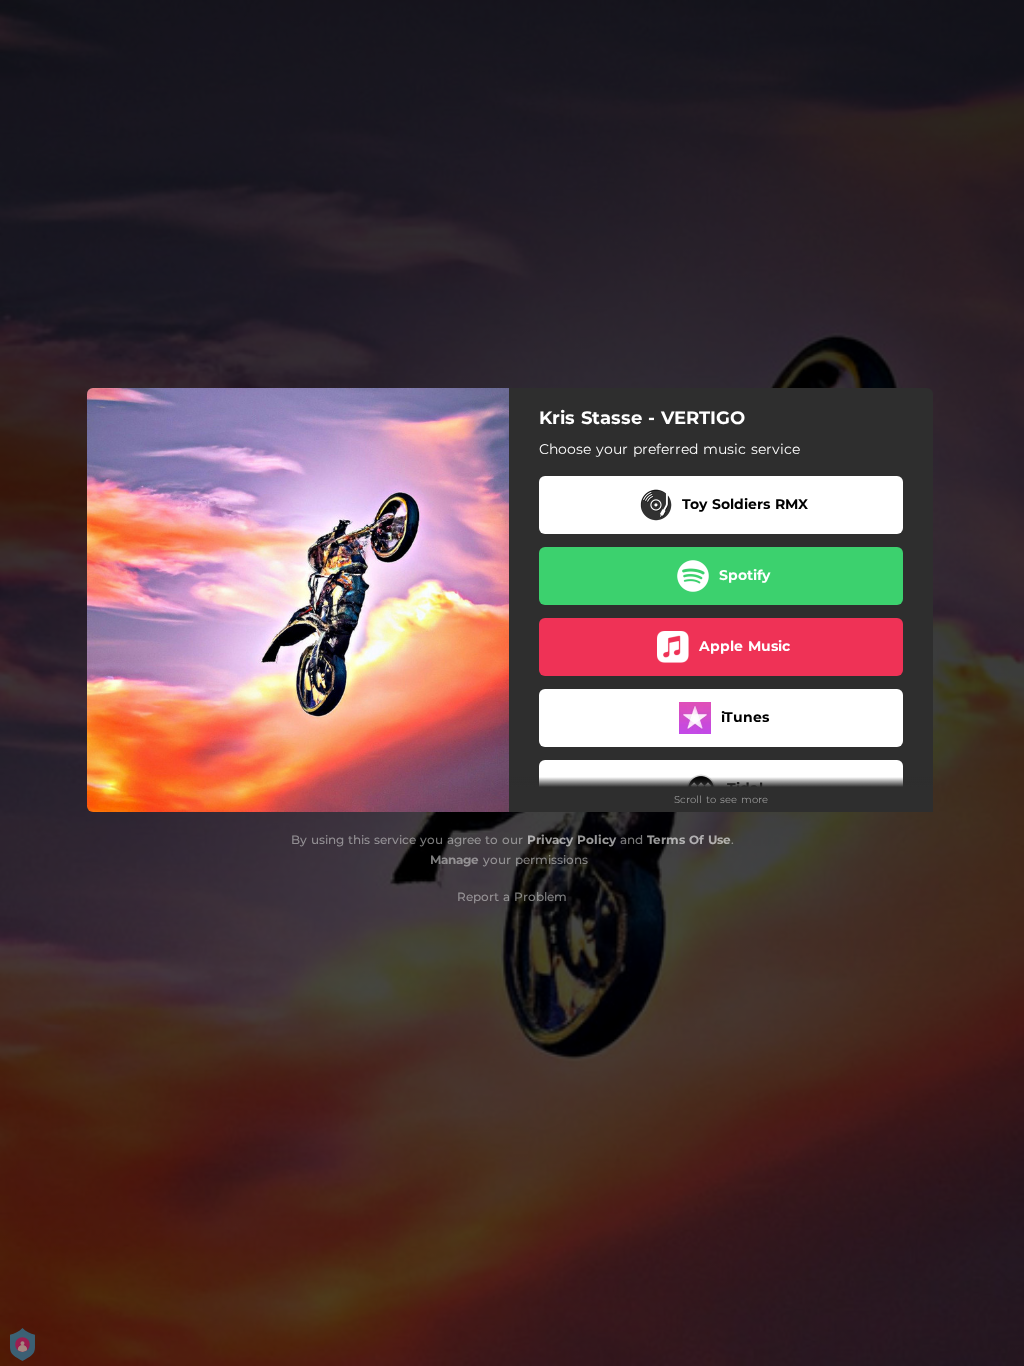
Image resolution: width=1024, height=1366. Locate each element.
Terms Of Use (689, 839)
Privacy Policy (571, 839)
